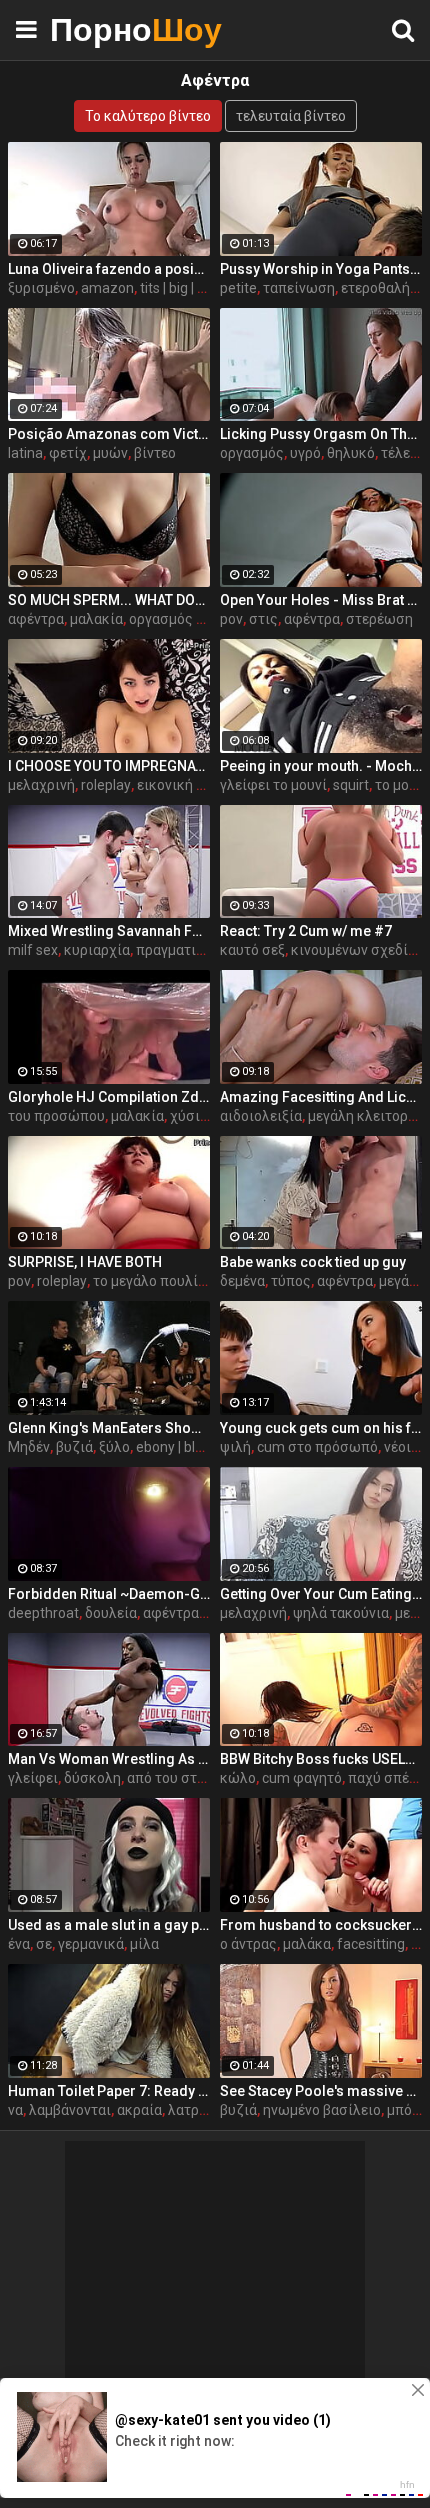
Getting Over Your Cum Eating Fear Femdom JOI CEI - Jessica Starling (321, 1594)
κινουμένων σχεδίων (359, 950)
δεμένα (242, 1281)
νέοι (397, 1447)
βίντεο (155, 453)
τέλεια (402, 453)
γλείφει (33, 1778)
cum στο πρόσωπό (317, 1447)
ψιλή (235, 1447)
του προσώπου (56, 1116)
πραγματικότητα (189, 950)
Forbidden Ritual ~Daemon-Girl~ (109, 1594)
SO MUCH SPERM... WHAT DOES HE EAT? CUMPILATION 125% (109, 600)
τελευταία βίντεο (291, 116)
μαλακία (96, 619)
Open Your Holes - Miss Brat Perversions (321, 600)
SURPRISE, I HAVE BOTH (85, 1262)
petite (238, 288)
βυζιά (74, 1447)
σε (44, 1944)
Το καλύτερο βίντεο (148, 116)
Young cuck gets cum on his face (321, 1428)
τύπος (291, 1281)
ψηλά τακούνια (341, 1613)
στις (263, 619)
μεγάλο (402, 1281)
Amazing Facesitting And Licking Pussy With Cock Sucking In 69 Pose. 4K (321, 1097)
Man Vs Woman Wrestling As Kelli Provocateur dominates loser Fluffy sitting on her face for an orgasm (109, 1759)
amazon (107, 288)
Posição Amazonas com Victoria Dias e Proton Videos (109, 434)
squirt (351, 785)
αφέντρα (36, 619)
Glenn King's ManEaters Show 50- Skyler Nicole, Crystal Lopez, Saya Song (109, 1428)
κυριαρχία (97, 950)
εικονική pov (178, 785)
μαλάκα (307, 1944)
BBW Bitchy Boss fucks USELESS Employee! (321, 1759)
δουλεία (111, 1613)
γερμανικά (91, 1944)
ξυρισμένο (41, 288)
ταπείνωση (299, 288)
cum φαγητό (302, 1778)
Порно (100, 29)
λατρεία (193, 2110)
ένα (19, 1944)
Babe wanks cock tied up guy (313, 1262)
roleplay (106, 785)
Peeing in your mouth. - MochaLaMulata (321, 766)
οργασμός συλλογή (190, 619)
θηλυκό (351, 453)
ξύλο (114, 1447)
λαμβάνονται (70, 2110)
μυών (110, 453)
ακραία (139, 2110)
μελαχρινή (41, 785)
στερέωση (379, 619)
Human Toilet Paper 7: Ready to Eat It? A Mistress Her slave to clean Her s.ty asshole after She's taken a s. (109, 2091)
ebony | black (176, 1447)
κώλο (238, 1778)
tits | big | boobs (188, 288)
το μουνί (402, 785)
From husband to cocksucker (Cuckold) (321, 1925)
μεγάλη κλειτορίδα (368, 1116)
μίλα (144, 1944)
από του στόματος (185, 1778)
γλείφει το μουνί (273, 785)
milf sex (33, 950)
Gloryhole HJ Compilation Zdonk (109, 1097)
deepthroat (43, 1613)
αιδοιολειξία (261, 1116)
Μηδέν (29, 1447)
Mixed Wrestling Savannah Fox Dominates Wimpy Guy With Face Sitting (109, 931)
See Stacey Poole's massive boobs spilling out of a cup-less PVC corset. (321, 2091)
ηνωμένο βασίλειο (322, 2110)
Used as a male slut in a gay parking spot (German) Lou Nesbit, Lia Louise (109, 1925)
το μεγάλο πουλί (145, 1281)
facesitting (371, 1944)
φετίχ (68, 453)
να (15, 2110)
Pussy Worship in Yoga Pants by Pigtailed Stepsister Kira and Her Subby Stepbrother (321, 269)
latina (25, 453)
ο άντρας (248, 1944)
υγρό (305, 453)
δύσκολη (92, 1778)
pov (231, 619)
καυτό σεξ (252, 950)
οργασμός (252, 453)
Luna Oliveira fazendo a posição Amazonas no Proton (109, 269)
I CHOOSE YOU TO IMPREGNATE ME (109, 766)
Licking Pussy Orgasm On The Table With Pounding (321, 434)
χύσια (189, 1116)
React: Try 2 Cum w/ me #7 (306, 931)
